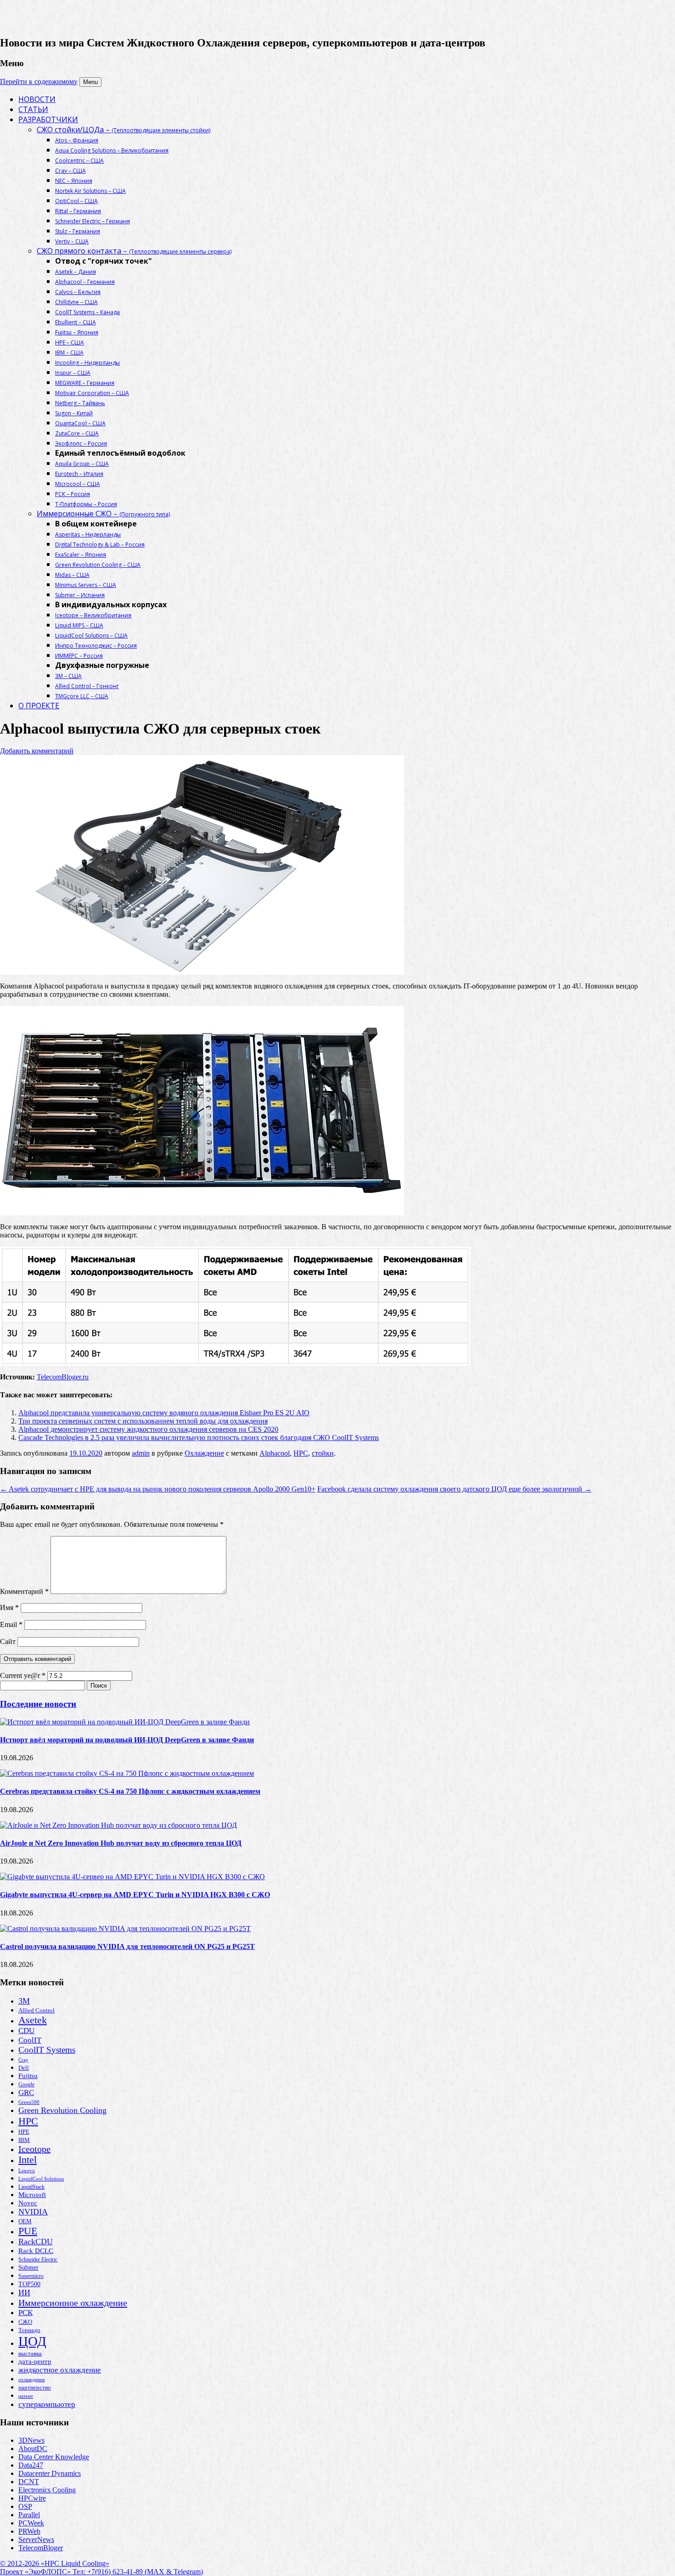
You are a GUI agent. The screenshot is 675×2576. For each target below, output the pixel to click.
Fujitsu (28, 2076)
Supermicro (31, 2276)
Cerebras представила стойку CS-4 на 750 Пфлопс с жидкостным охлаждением (130, 1791)
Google (26, 2085)
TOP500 (29, 2284)
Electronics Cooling (47, 2490)
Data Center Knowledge (54, 2457)
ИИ (24, 2293)
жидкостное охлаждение (60, 2370)
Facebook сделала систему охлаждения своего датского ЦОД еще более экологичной (454, 1489)
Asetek (33, 2020)
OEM (25, 2221)
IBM (24, 2140)
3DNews (31, 2440)
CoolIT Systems (47, 2050)
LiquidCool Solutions (41, 2179)
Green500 (29, 2102)
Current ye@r (23, 1675)
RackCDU (36, 2242)
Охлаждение (204, 1453)
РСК (25, 2313)
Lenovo (27, 2170)
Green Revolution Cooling (62, 2110)
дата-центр (35, 2361)
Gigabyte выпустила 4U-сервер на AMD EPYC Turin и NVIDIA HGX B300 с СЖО (135, 1895)
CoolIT (30, 2040)
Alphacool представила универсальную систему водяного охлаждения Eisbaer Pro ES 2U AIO (164, 1413)
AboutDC (33, 2449)
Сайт (8, 1641)
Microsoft (32, 2195)
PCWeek (31, 2523)
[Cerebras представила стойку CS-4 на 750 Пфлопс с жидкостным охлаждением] (127, 1773)
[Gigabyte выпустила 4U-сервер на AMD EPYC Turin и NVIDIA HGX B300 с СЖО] (132, 1877)
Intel (28, 2160)
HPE (24, 2132)
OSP (25, 2506)
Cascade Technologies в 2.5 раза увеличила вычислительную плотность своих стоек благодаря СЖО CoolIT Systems (199, 1438)
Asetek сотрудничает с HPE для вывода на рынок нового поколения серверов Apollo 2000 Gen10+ (158, 1489)
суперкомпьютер (47, 2404)
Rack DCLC (36, 2251)
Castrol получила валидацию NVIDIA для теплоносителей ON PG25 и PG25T (127, 1946)
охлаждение (32, 2379)
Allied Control (37, 2011)
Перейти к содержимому (39, 82)
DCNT (29, 2482)
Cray (23, 2060)
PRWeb (29, 2531)
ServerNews (36, 2539)
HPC (301, 1453)
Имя (9, 1607)
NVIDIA (33, 2212)
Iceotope (34, 2149)
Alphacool (275, 1453)
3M (24, 2001)
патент (26, 2396)
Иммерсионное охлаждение (73, 2303)
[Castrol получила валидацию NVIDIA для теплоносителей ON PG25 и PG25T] (125, 1929)
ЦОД (32, 2341)
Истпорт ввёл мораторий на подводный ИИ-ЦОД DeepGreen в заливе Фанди (127, 1740)
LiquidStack (31, 2187)
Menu (90, 82)
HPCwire (32, 2498)
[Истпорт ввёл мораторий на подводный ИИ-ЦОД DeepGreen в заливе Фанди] (125, 1722)
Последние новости (38, 1704)
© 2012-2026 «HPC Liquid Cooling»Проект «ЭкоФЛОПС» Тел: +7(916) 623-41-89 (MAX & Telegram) (101, 2568)
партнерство (35, 2387)
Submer (28, 2268)
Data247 (31, 2465)
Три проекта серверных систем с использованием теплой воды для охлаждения (143, 1421)
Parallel (29, 2515)
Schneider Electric (38, 2260)
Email (11, 1624)
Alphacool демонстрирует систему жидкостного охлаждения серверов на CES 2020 (148, 1429)
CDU (26, 2031)
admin (141, 1453)
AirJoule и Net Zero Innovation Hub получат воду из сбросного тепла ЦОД (121, 1843)
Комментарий (24, 1591)
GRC (26, 2093)
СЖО (25, 2322)
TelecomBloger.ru (63, 1377)
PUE (28, 2231)
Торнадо (29, 2330)
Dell (24, 2068)
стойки (323, 1453)
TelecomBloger (41, 2548)
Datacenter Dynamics (50, 2473)
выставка (30, 2353)
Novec (28, 2203)
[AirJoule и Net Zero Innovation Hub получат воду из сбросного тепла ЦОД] (118, 1825)
